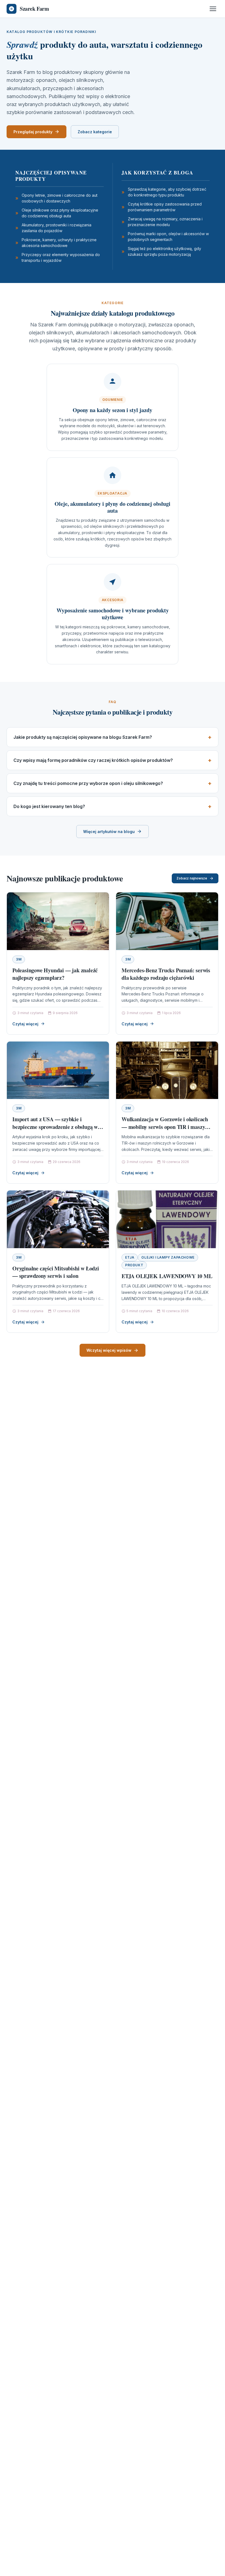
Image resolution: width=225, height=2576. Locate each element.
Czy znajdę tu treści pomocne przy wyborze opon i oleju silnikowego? (88, 783)
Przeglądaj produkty (33, 132)
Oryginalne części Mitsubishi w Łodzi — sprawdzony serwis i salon (56, 1272)
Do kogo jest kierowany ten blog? (49, 806)
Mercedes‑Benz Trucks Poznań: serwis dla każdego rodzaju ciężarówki (166, 974)
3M (19, 959)
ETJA (130, 1257)
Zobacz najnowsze (192, 878)
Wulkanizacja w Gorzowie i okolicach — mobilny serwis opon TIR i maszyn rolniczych (165, 1127)
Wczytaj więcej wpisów (109, 1350)
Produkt (134, 1265)
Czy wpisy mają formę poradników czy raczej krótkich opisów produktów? (93, 760)
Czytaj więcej (25, 1024)
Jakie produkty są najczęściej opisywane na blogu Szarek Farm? (83, 737)
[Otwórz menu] (213, 9)
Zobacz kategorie (95, 132)
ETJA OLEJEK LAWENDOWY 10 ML (167, 1276)
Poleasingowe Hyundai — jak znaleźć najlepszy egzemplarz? (55, 974)
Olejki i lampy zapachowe (168, 1257)
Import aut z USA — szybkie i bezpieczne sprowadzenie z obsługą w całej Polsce (55, 1127)
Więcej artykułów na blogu (109, 832)
